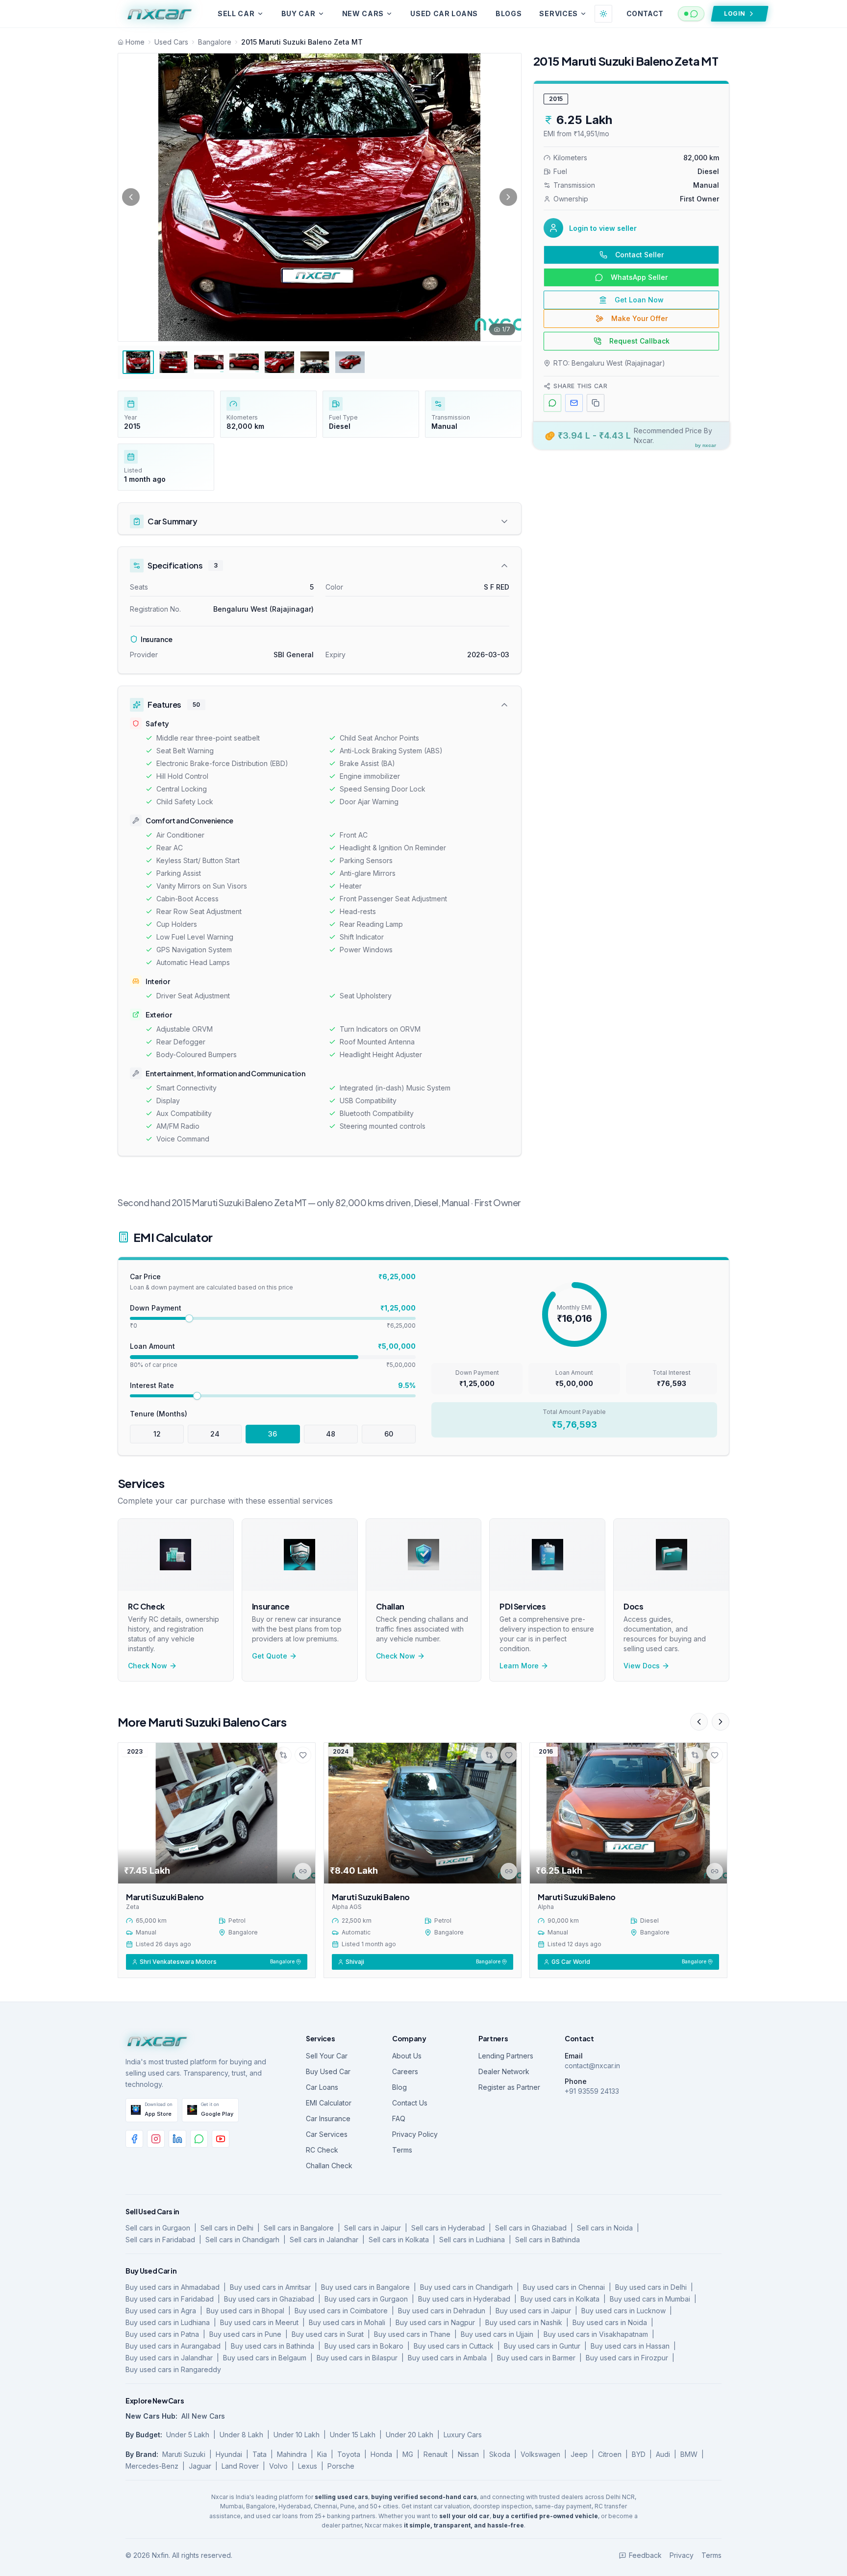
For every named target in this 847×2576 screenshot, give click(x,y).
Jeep (579, 2454)
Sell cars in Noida (605, 2228)
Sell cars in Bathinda (548, 2240)
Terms (402, 2150)
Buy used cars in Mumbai (650, 2299)
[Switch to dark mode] (603, 14)
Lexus (308, 2466)
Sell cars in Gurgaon (158, 2228)
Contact (645, 13)
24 (215, 1434)
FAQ (399, 2118)
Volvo (278, 2466)
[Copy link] (303, 1871)
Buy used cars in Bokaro (364, 2346)
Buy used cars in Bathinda (273, 2346)
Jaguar (200, 2466)
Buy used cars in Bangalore (365, 2287)
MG (408, 2454)
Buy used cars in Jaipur (533, 2311)
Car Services (327, 2134)
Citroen (610, 2454)
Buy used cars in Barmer (536, 2358)
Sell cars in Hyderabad (448, 2228)
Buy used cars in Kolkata (560, 2299)
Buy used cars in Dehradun (442, 2311)
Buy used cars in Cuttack (454, 2346)
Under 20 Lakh (410, 2435)
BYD (639, 2454)
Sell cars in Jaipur (373, 2228)
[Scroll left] (699, 1722)
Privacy (682, 2555)
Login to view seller (603, 228)
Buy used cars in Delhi (651, 2287)
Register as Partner (509, 2087)
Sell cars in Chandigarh (242, 2240)
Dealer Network (504, 2071)
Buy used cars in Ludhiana (168, 2322)
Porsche (341, 2466)
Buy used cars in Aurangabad (173, 2346)
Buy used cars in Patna (162, 2334)
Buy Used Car (328, 2071)
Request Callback (639, 341)
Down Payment (156, 1308)
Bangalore (215, 42)
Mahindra (292, 2454)
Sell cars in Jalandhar (324, 2240)
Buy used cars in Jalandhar (169, 2358)
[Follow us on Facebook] (134, 2139)
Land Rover (240, 2466)
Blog (399, 2087)
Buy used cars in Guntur (542, 2346)
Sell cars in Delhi (227, 2228)
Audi (663, 2454)
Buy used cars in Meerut (259, 2322)
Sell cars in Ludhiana (472, 2240)
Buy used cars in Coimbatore (341, 2311)
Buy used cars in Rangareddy (173, 2369)
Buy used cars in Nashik (524, 2322)
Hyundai (229, 2454)
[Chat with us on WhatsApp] (691, 14)
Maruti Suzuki (184, 2454)
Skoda (500, 2454)
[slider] (189, 1318)
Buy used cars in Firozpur (627, 2358)
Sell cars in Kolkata (399, 2240)
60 (389, 1434)
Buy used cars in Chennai (564, 2287)
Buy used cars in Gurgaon (366, 2299)
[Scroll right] (721, 1722)
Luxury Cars (463, 2435)
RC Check (322, 2150)
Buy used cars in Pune (245, 2334)
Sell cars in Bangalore (299, 2228)
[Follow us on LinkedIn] (177, 2139)
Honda (381, 2454)
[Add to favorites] (303, 1755)
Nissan (468, 2454)
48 (331, 1434)
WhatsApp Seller (639, 277)
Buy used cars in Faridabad (170, 2299)
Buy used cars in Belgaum (265, 2358)
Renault (436, 2454)
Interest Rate (152, 1385)
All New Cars (203, 2416)
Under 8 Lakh (241, 2435)
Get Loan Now (639, 300)
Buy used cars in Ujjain (497, 2334)
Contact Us (410, 2103)
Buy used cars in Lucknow (623, 2311)
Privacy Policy (415, 2134)
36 (273, 1434)
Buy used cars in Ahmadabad (173, 2287)
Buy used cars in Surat (328, 2334)
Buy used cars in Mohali (347, 2322)
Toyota (349, 2454)
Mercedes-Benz (152, 2466)
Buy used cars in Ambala (447, 2358)
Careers (405, 2071)
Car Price (145, 1276)
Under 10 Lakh (297, 2435)
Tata (260, 2454)
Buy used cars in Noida (610, 2322)
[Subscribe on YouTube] (221, 2139)
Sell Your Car (327, 2056)
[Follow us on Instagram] (156, 2139)
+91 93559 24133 (592, 2091)
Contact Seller (639, 255)
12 (157, 1434)
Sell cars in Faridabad (160, 2240)
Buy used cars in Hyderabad (464, 2299)
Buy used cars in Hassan (630, 2346)
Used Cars (171, 42)
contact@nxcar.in (592, 2066)
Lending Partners (506, 2056)
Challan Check (329, 2166)
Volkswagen (540, 2454)
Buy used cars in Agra (161, 2311)
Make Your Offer (639, 318)
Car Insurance (328, 2118)
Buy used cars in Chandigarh (466, 2287)
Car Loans (322, 2087)
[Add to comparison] (283, 1755)
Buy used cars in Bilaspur (357, 2358)
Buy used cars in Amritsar (270, 2287)
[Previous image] (131, 197)
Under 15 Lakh (353, 2435)
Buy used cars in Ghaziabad (269, 2299)
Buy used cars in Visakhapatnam (596, 2334)
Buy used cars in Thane (412, 2334)
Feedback (645, 2555)
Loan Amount (152, 1346)
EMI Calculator (329, 2103)
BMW (689, 2454)
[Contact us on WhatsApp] (199, 2139)
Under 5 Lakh (188, 2435)
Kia (322, 2454)
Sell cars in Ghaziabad (531, 2228)
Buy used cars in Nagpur (435, 2322)
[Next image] (508, 197)
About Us (407, 2056)
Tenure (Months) (159, 1414)
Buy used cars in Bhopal (245, 2311)
